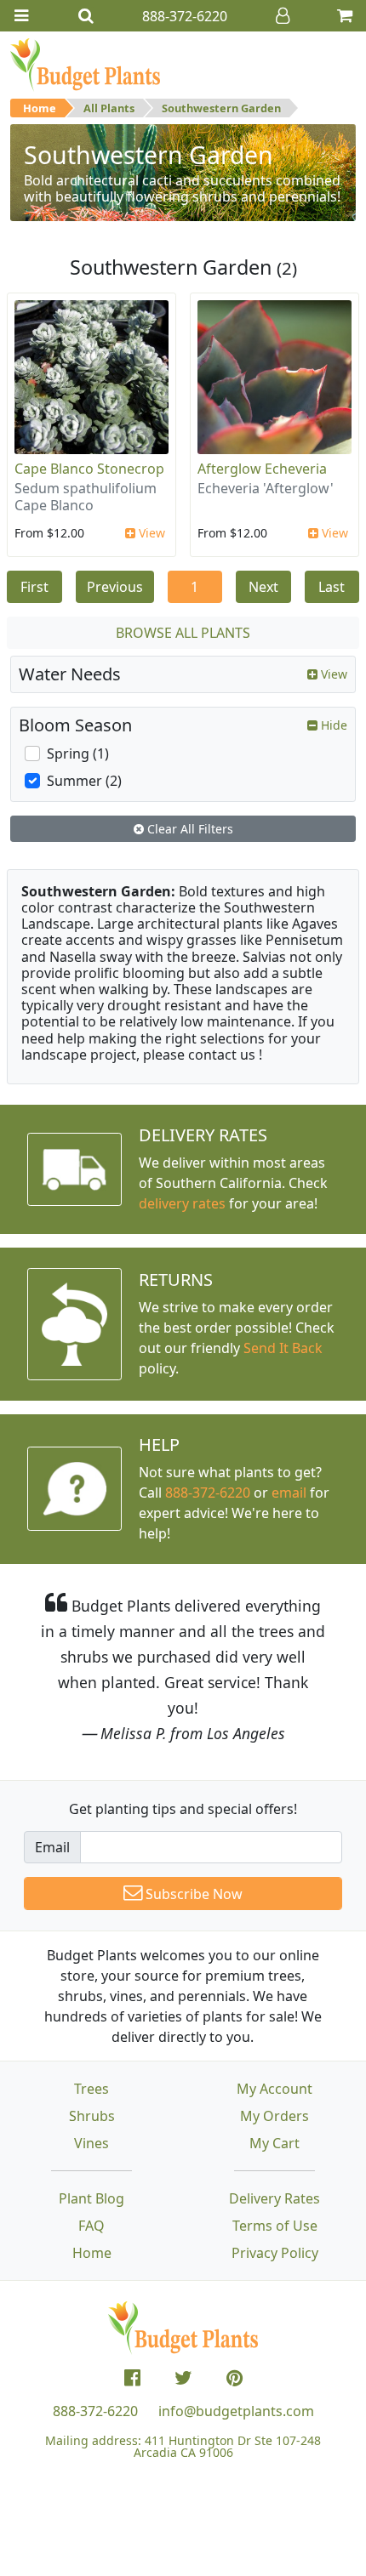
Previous (115, 587)
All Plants (109, 108)
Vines (91, 2143)
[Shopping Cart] (345, 16)
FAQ (91, 2226)
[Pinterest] (234, 2378)
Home (40, 108)
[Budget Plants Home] (85, 64)
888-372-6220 (208, 1493)
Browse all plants (183, 633)
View (150, 533)
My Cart (274, 2143)
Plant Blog (91, 2198)
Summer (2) (84, 781)
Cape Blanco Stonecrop (89, 469)
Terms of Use (275, 2226)
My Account (274, 2089)
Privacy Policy (275, 2253)
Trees (91, 2089)
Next (263, 587)
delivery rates (182, 1203)
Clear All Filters (189, 829)
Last (332, 587)
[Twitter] (183, 2378)
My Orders (274, 2116)
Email (52, 1847)
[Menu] (21, 16)
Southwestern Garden (221, 108)
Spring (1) (78, 753)
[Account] (283, 16)
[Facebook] (132, 2378)
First (34, 587)
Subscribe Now (192, 1894)
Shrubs (92, 2116)
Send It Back (283, 1348)
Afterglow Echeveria (262, 469)
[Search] (86, 16)
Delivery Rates (274, 2198)
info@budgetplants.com (236, 2411)
